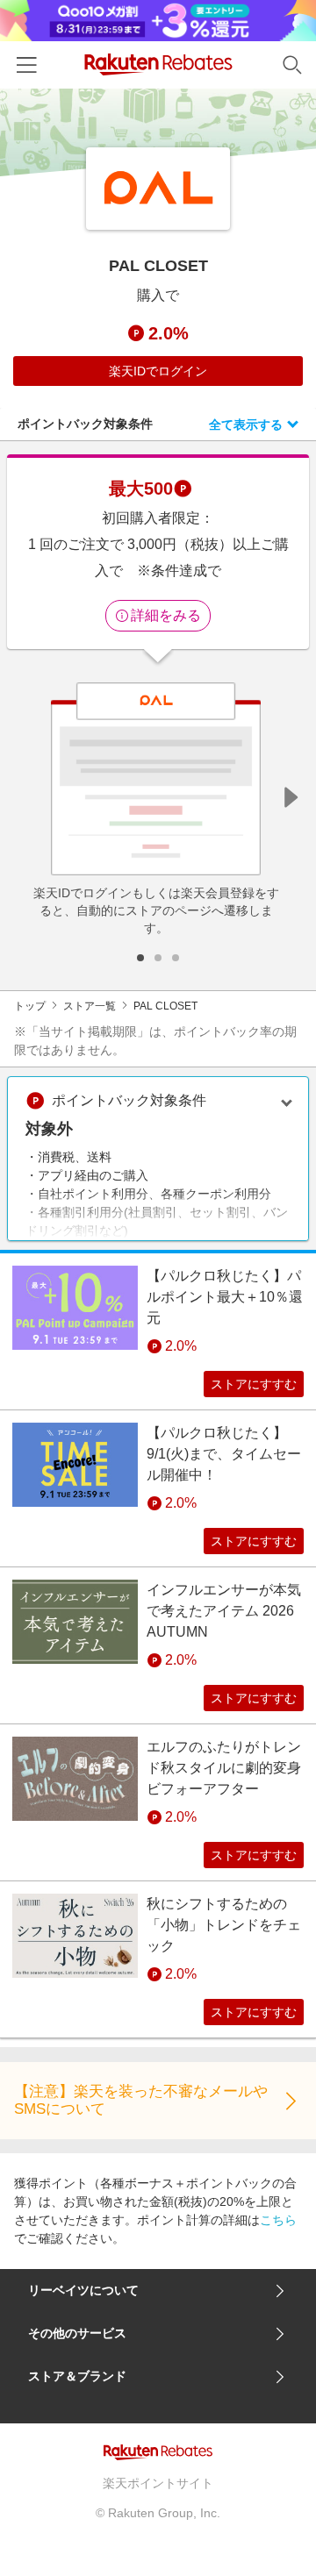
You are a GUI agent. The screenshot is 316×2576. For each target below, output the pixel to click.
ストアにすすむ (254, 1384)
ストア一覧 (90, 1006)
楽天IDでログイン (158, 371)
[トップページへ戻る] (158, 64)
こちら (278, 2220)
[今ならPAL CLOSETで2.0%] (158, 132)
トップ (30, 1006)
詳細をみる (166, 615)
